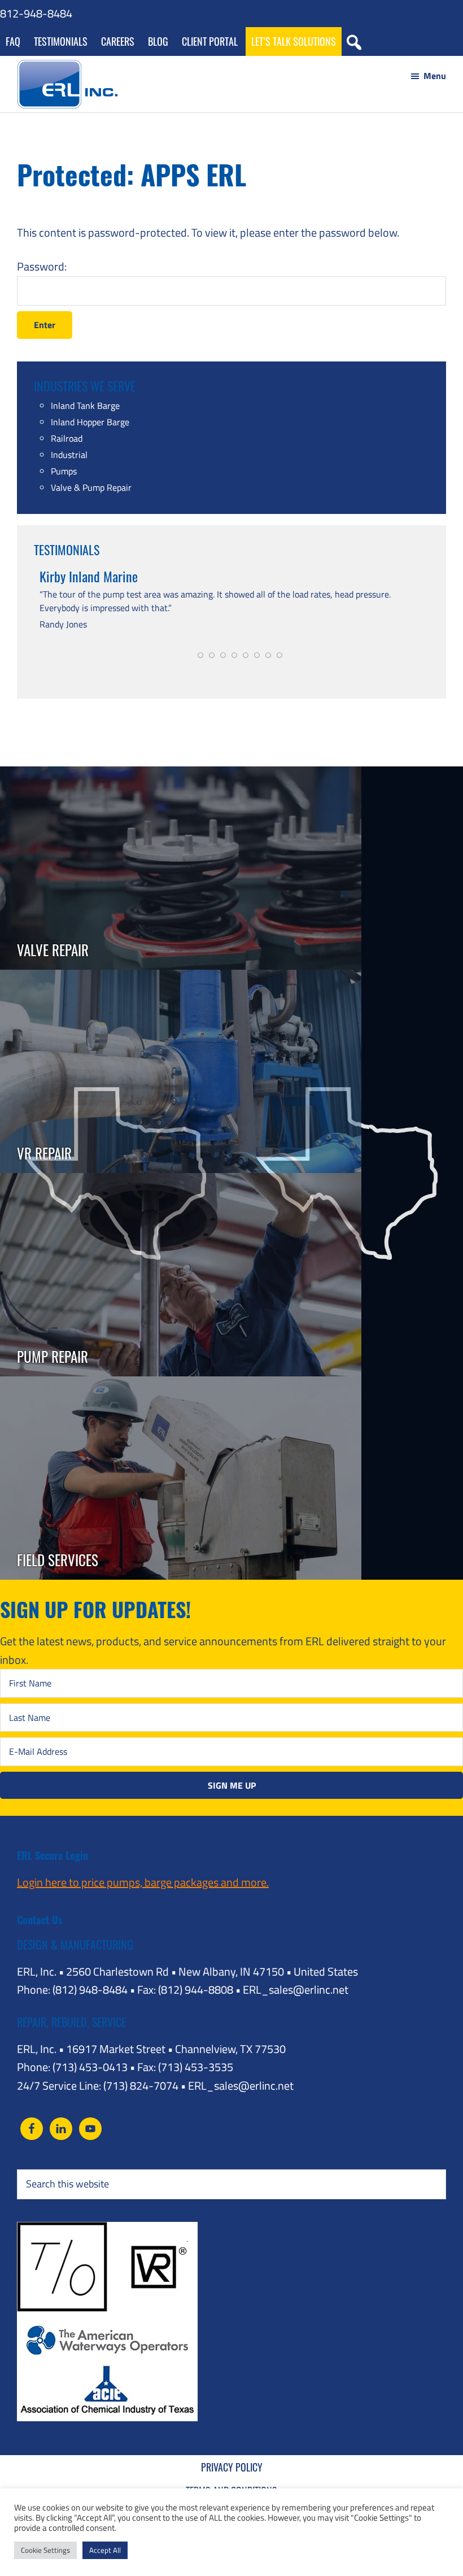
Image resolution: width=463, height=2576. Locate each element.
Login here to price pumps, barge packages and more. (143, 1882)
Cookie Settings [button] (45, 2550)
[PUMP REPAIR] (181, 1182)
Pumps (64, 471)
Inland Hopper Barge (90, 422)
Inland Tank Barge (85, 406)
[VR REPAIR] (181, 978)
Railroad (67, 438)
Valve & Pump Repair (91, 487)
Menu (435, 76)
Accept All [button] (105, 2550)
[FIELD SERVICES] (181, 1385)
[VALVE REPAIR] (181, 775)
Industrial (69, 455)
